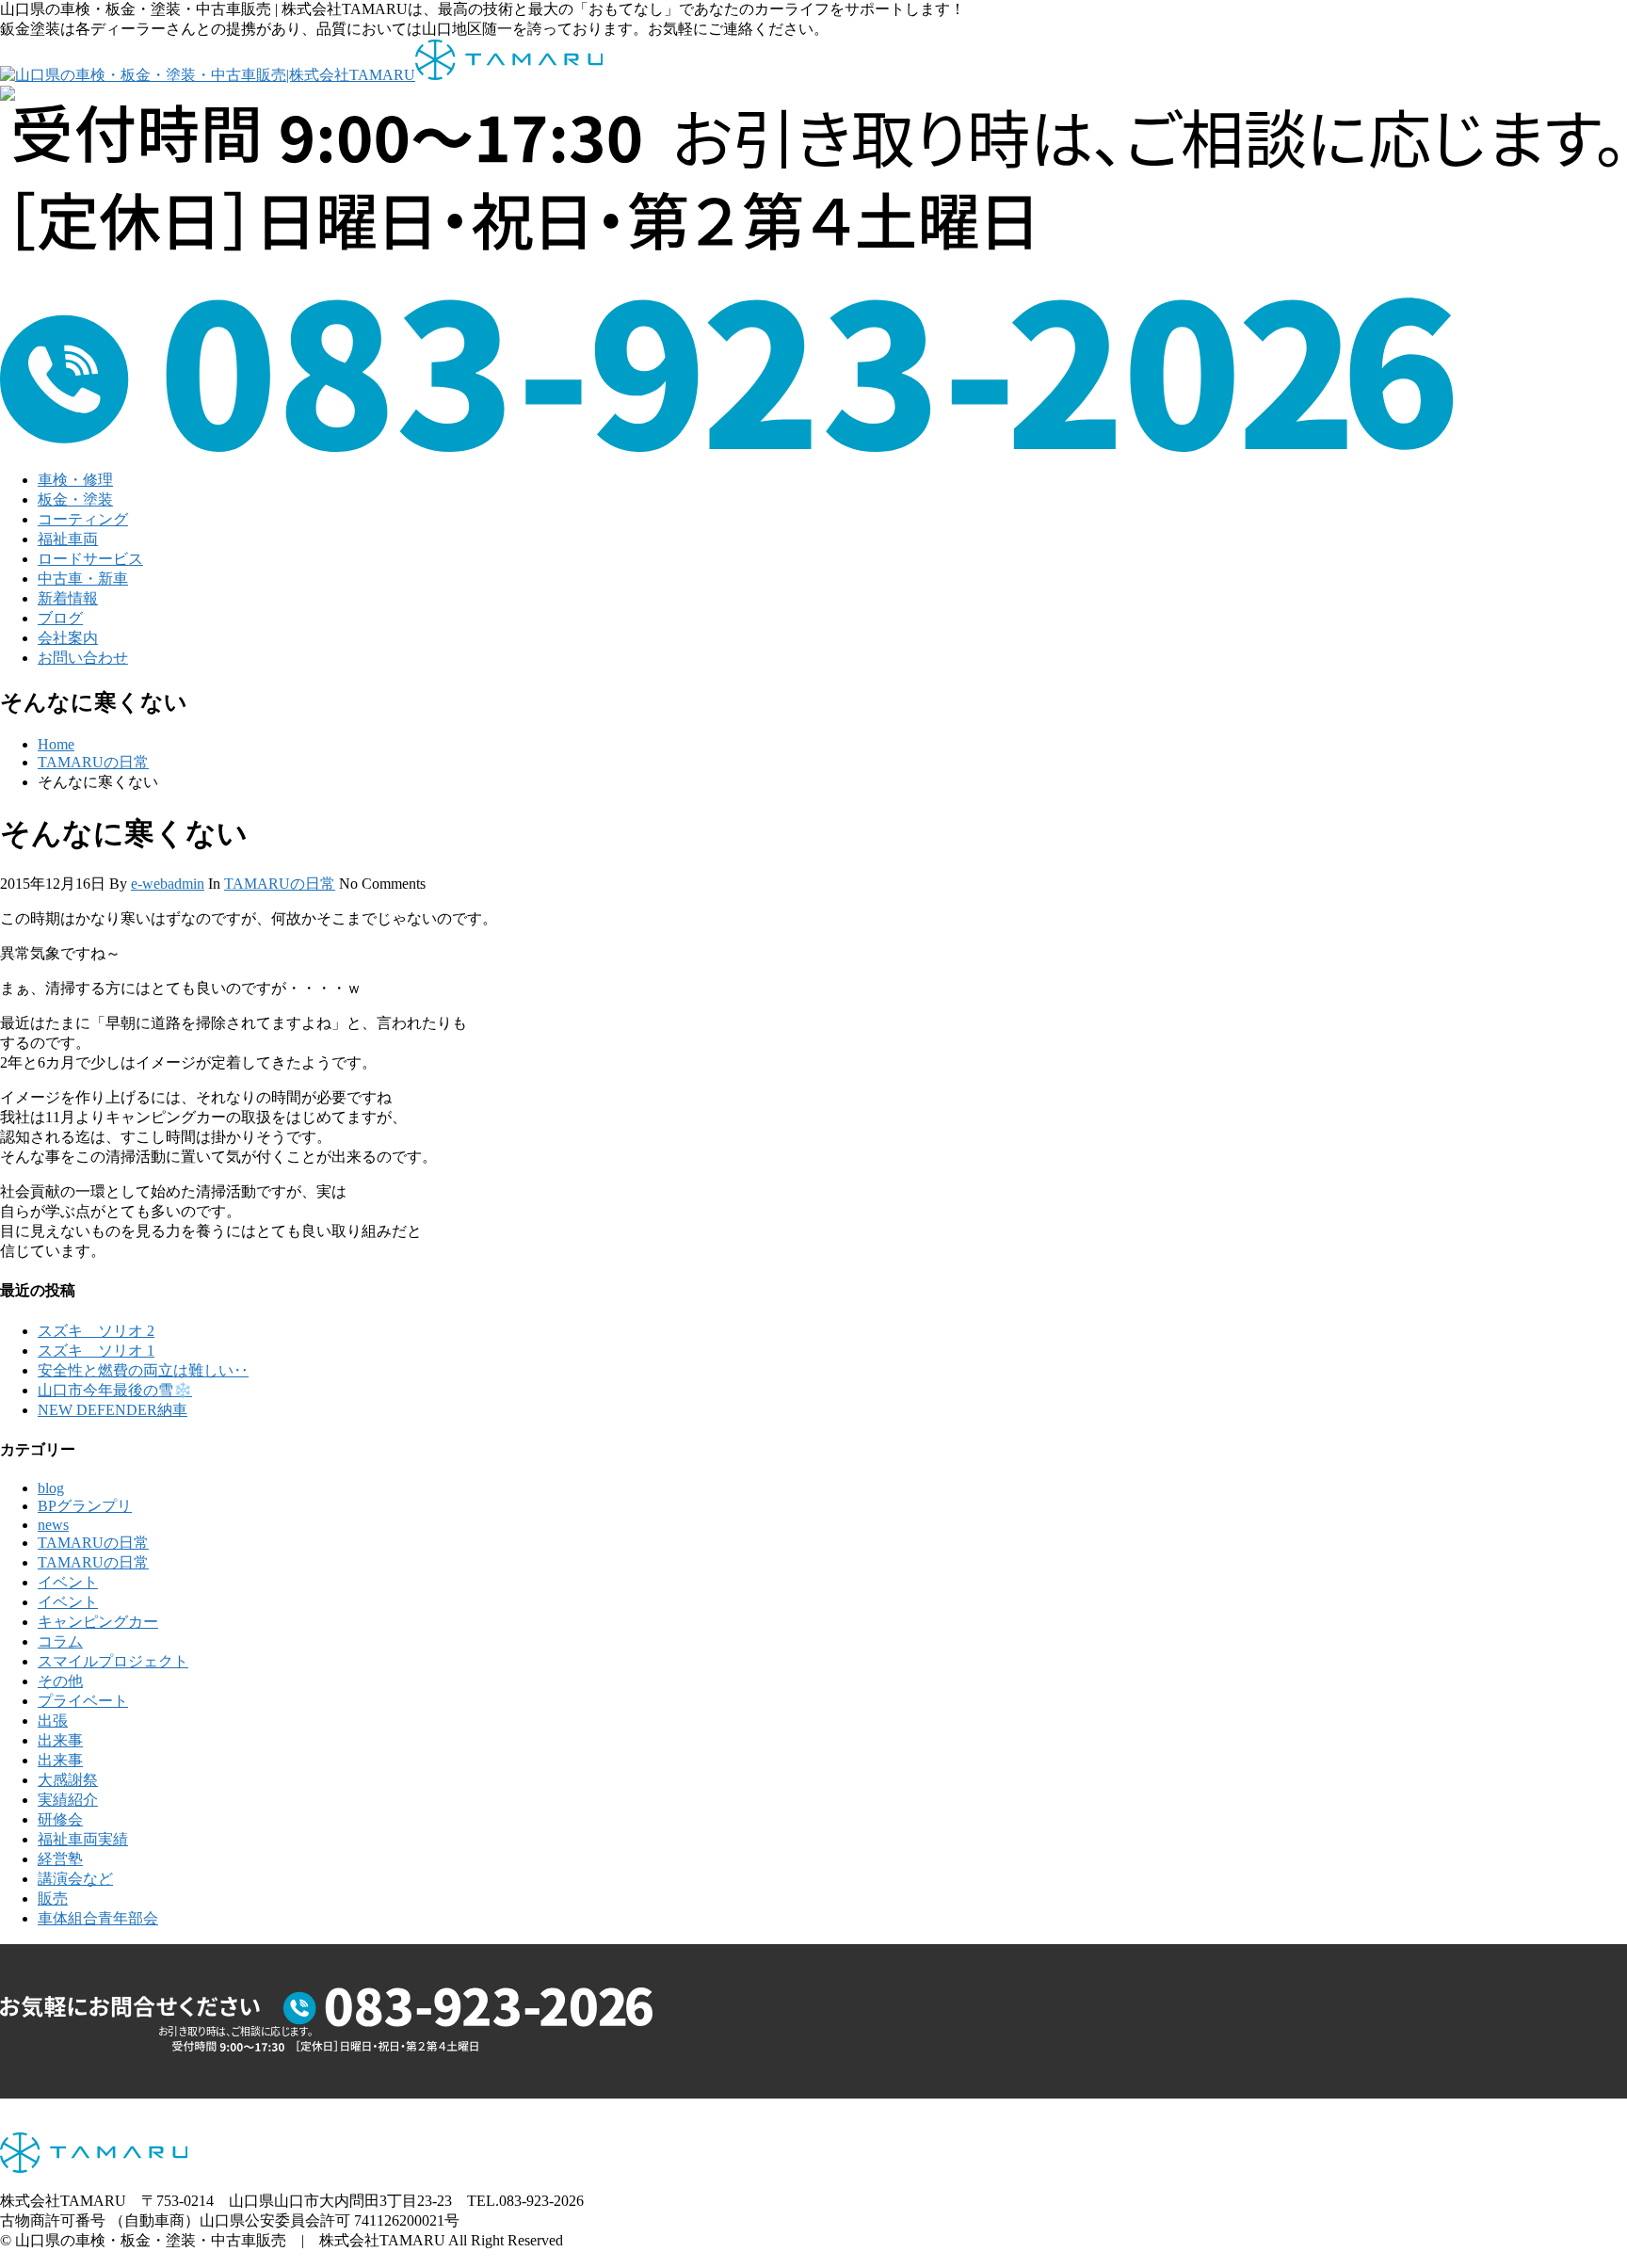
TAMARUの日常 (93, 762)
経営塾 (60, 1859)
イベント (68, 1582)
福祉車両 (68, 539)
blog (51, 1488)
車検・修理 (75, 480)
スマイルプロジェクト (113, 1661)
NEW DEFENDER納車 (113, 1410)
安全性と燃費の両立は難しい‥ (143, 1370)
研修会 (60, 1819)
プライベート (83, 1701)
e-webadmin (168, 884)
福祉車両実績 (83, 1839)
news (53, 1525)
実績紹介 (68, 1800)
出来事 (60, 1740)
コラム (60, 1641)
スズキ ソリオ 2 (96, 1331)
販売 (53, 1898)
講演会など (75, 1879)
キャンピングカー (98, 1622)
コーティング (83, 519)
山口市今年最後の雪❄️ (115, 1390)
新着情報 (68, 598)
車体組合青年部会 (98, 1918)
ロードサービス (90, 559)
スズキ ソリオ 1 (96, 1351)
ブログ (60, 618)
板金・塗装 (75, 499)
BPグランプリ (85, 1506)
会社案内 (68, 638)
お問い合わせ (83, 658)
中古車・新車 (83, 579)
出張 (53, 1721)
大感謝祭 (68, 1780)
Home (56, 744)
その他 (60, 1681)
